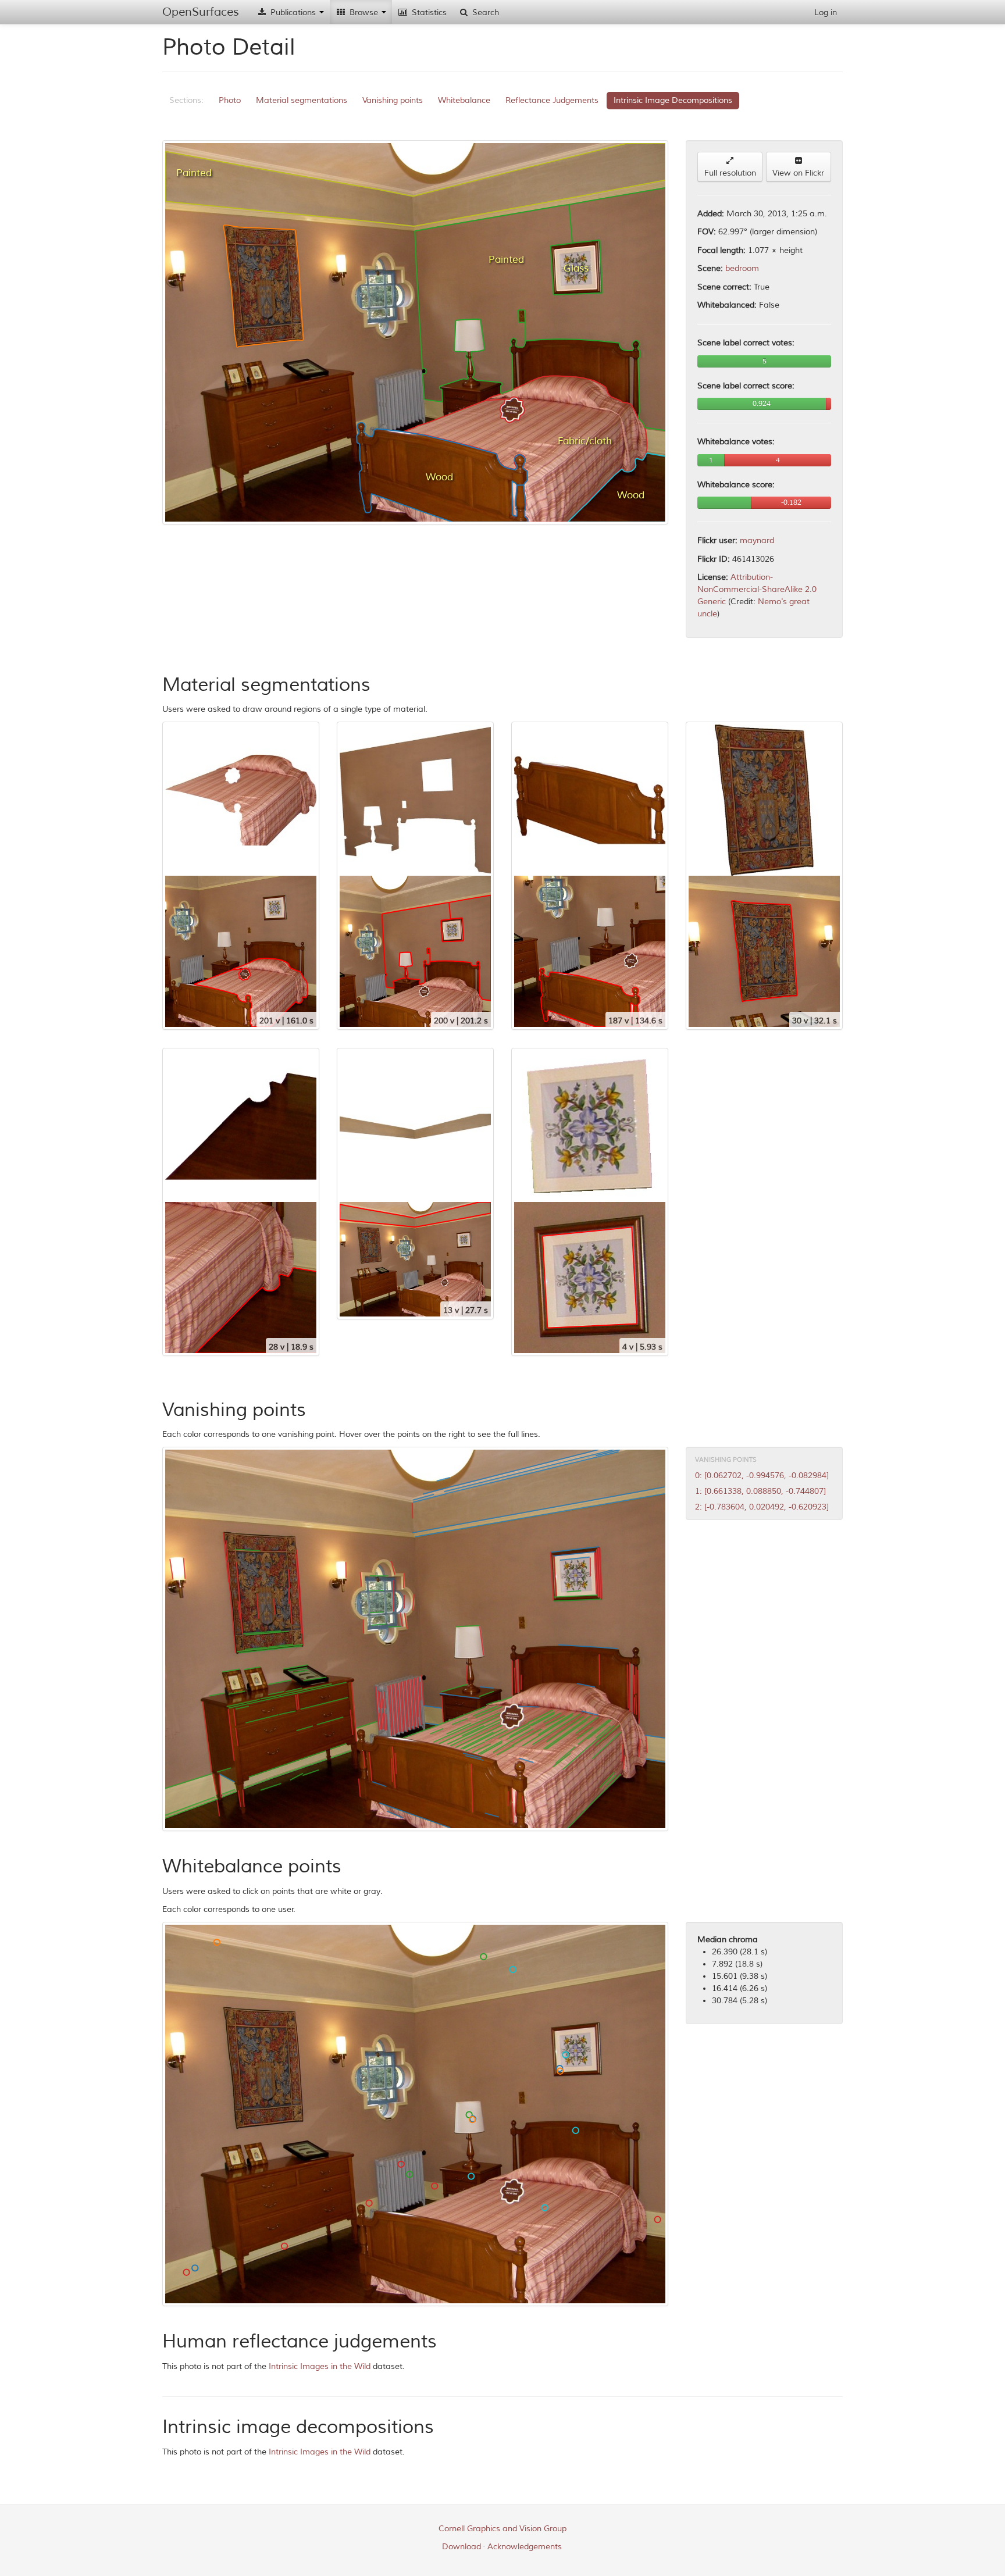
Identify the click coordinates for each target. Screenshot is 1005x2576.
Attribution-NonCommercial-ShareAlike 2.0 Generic (757, 589)
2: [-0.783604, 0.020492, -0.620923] (762, 1507)
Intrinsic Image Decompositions (673, 100)
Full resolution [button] (730, 173)
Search (484, 13)
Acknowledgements (525, 2547)
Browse (364, 13)
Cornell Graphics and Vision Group (502, 2529)
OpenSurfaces (201, 12)
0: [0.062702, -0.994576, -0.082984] (762, 1476)
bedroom (742, 268)
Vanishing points (393, 100)
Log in (826, 13)
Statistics (428, 13)
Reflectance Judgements (552, 100)
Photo (230, 100)
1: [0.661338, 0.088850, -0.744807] (760, 1491)
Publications (293, 13)
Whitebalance (464, 100)
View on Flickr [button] (798, 173)
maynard (757, 540)
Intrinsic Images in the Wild (320, 2366)
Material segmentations (302, 100)
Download (461, 2547)
